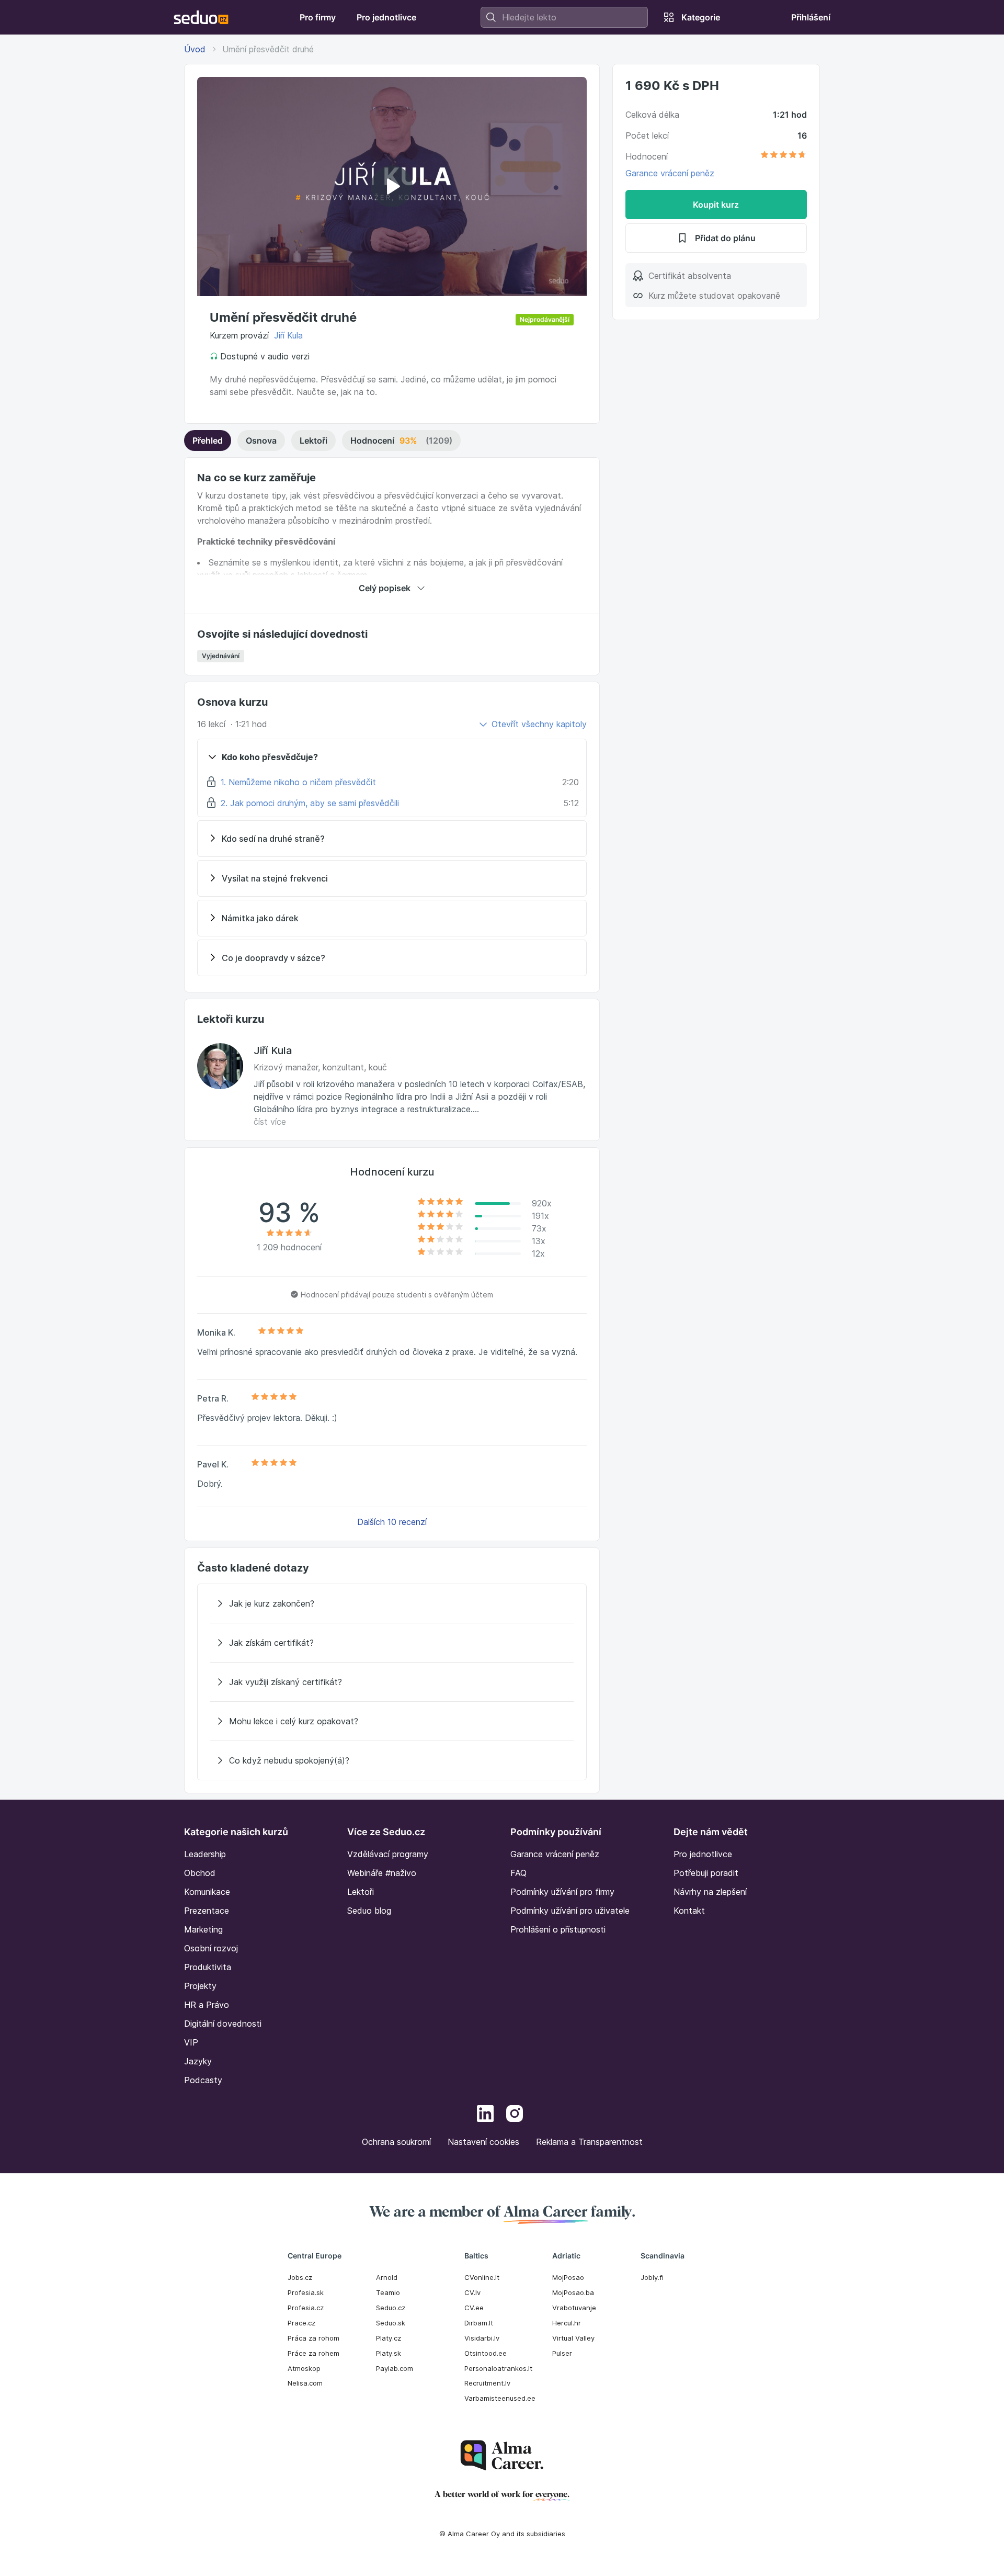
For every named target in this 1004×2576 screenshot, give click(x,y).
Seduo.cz (391, 2308)
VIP (191, 2042)
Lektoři (313, 440)
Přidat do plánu (725, 238)
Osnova (261, 440)
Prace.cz (301, 2323)
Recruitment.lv (487, 2383)
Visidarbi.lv (482, 2338)
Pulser (562, 2353)
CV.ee (474, 2308)
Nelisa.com (305, 2383)
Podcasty (203, 2080)
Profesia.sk (306, 2292)
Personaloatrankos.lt (498, 2368)
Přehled (208, 440)
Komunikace (207, 1892)
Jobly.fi (652, 2277)
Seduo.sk (391, 2323)
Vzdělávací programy (388, 1854)
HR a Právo (207, 2005)
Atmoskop (304, 2368)
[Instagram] (515, 2115)
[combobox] (564, 17)
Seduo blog (369, 1911)
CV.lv (472, 2292)
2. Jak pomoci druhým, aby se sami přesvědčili (310, 803)
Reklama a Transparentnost (589, 2142)
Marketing (203, 1929)
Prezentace (207, 1911)
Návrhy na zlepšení (710, 1892)
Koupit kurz (716, 205)
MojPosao (568, 2277)
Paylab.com (395, 2368)
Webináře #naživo (382, 1873)
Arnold (387, 2277)
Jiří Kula (288, 335)
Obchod (200, 1873)
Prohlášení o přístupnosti (558, 1929)
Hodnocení (401, 440)
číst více (270, 1122)
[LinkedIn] (485, 2115)
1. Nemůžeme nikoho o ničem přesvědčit (298, 782)
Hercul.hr (567, 2323)
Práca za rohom (313, 2338)
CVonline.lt (482, 2277)
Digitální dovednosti (223, 2024)
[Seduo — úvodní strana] (201, 17)
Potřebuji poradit (706, 1873)
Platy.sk (389, 2353)
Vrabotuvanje (574, 2308)
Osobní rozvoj (211, 1948)
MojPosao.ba (573, 2292)
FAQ (518, 1873)
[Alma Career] (502, 2455)
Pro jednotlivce (703, 1854)
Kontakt (689, 1911)
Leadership (205, 1854)
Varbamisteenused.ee (500, 2398)
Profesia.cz (306, 2308)
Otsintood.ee (486, 2353)
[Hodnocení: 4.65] (783, 156)
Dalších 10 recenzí (392, 1522)
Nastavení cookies (483, 2142)
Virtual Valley (573, 2338)
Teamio (388, 2292)
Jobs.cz (300, 2277)
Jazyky (198, 2061)
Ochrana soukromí (396, 2142)
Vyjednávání (221, 656)
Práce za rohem (313, 2353)
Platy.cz (389, 2338)
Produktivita (208, 1967)
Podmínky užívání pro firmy (562, 1892)
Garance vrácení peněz (670, 173)
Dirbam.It (479, 2323)
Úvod (195, 49)
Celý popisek (385, 588)
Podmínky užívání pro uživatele (570, 1911)
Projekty (200, 1986)
